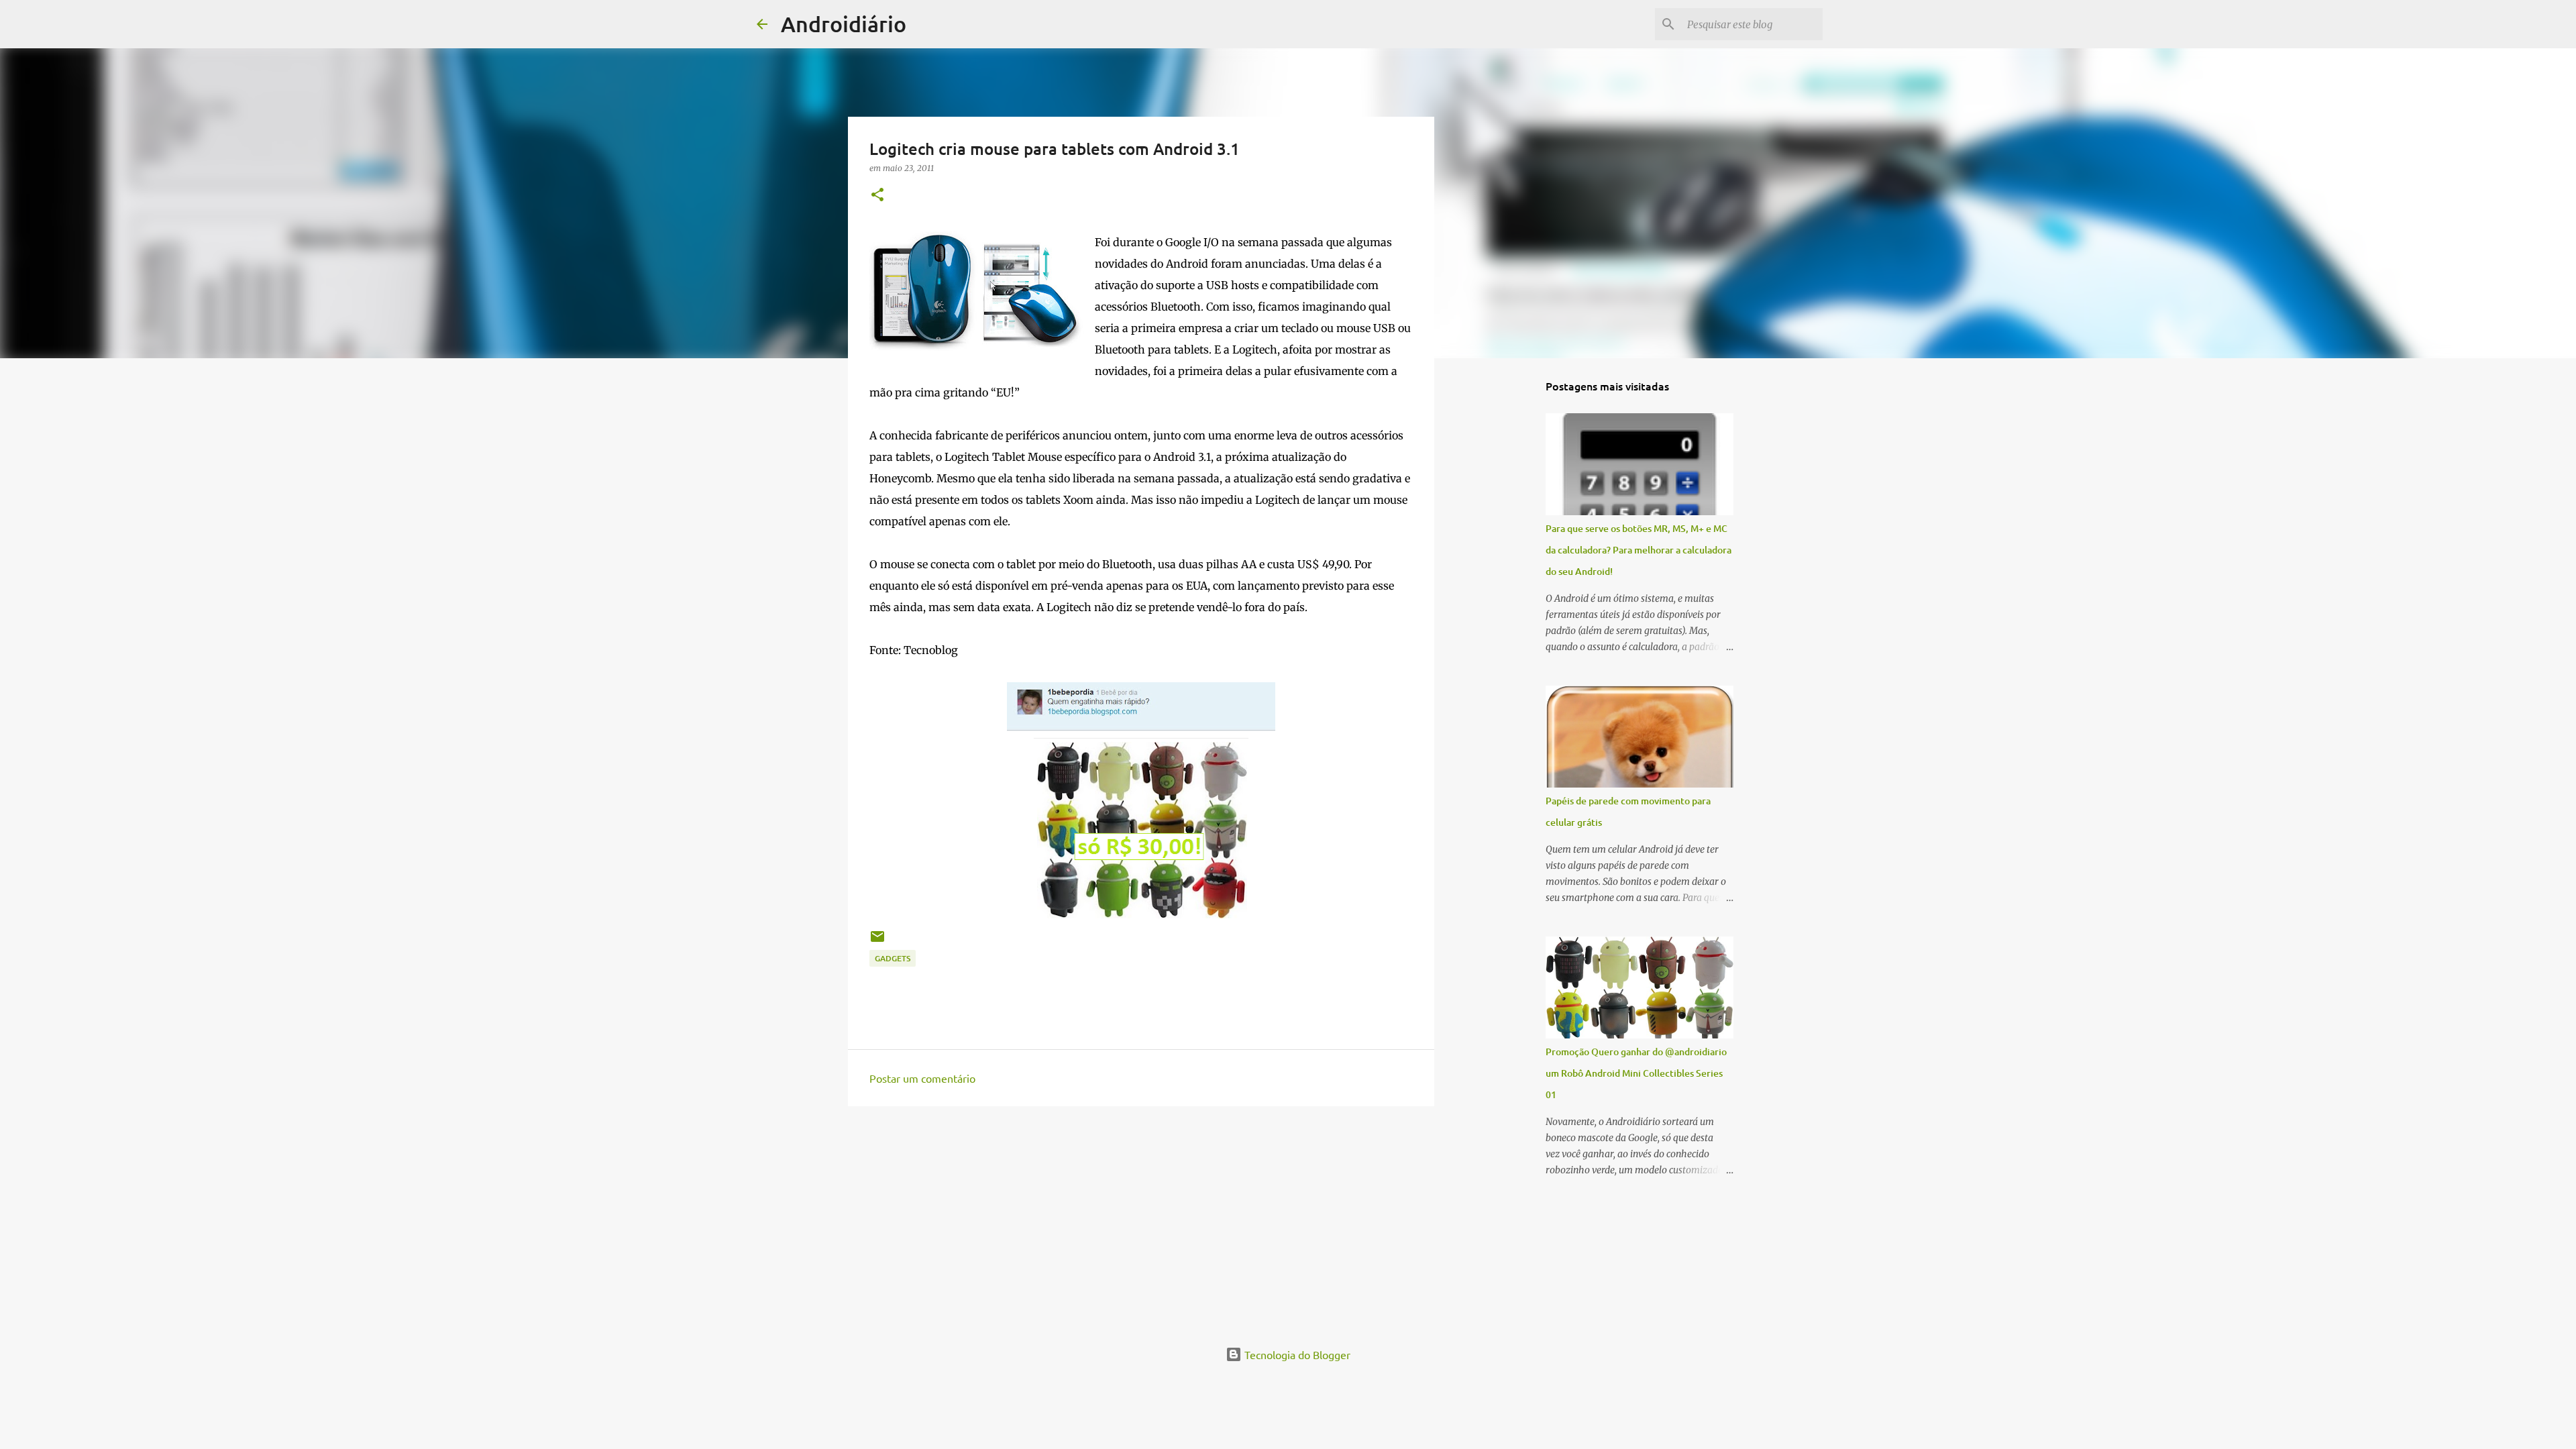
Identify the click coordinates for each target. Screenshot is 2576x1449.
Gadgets (893, 958)
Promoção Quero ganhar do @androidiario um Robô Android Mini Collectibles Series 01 (1636, 1073)
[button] (877, 196)
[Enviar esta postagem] (877, 942)
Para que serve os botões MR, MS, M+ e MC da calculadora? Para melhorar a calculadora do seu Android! (1639, 550)
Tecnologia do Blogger (1296, 1354)
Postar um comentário (922, 1078)
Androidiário (844, 24)
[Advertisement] (1141, 1220)
